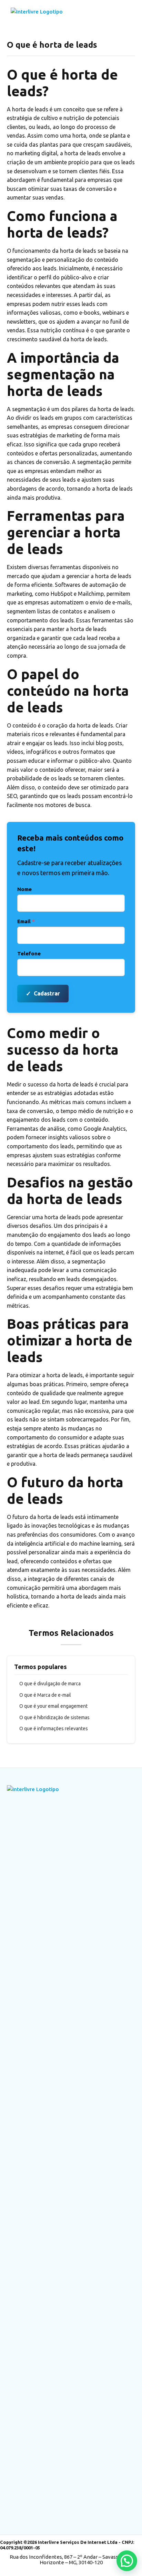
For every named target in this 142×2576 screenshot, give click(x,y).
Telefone (29, 953)
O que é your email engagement (53, 1706)
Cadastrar (43, 993)
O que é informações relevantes (54, 1729)
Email (26, 921)
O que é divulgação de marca (50, 1684)
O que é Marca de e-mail (45, 1695)
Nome (24, 889)
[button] (127, 2561)
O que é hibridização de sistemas (54, 1717)
